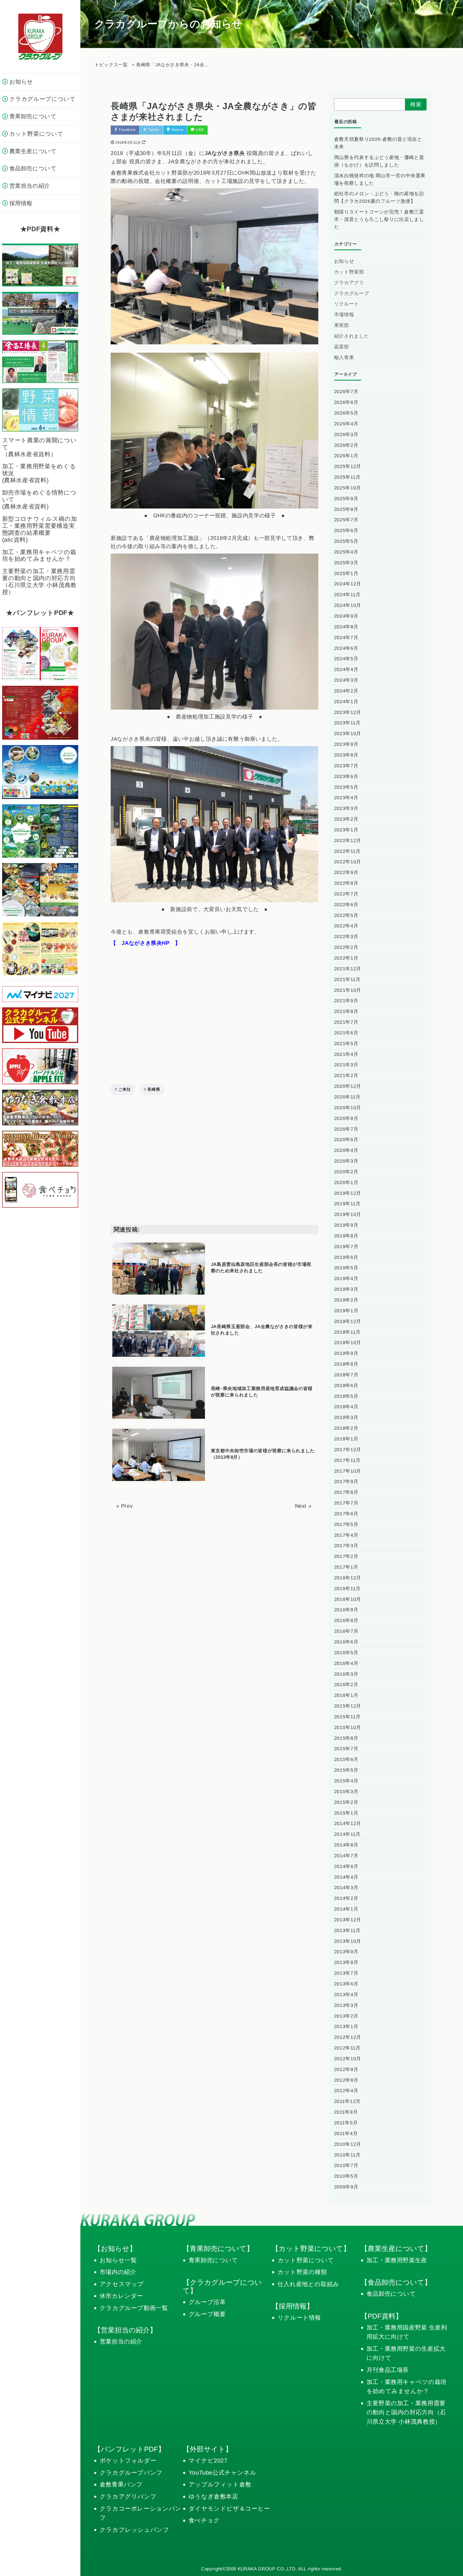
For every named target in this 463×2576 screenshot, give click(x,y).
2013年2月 (346, 2016)
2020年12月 (348, 1086)
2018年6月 (346, 1385)
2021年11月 (347, 979)
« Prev (125, 1506)
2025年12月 (348, 466)
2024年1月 (346, 702)
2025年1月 (346, 573)
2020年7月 (346, 1129)
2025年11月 (347, 477)
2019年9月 (346, 1225)
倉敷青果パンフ (121, 2484)
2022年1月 (346, 958)
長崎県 (154, 1089)
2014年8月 (346, 1845)
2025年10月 (348, 488)
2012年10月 (348, 2059)
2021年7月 (346, 1022)
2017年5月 (346, 1524)
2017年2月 (346, 1556)
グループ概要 (207, 2314)
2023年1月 (346, 830)
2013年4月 (346, 1995)
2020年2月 (346, 1172)
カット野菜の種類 (302, 2272)
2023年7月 (346, 766)
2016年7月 (346, 1631)
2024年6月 (346, 648)
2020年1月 (346, 1182)
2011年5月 (346, 2123)
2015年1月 (346, 1813)
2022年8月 (346, 883)
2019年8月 (346, 1236)
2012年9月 (346, 2069)
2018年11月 (347, 1332)
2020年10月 (348, 1108)
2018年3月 (346, 1417)
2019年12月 (348, 1193)
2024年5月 (346, 659)
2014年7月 (346, 1856)
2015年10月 (348, 1727)
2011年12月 (347, 2101)
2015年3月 (346, 1792)
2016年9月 (346, 1610)
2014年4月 (346, 1877)
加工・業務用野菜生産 (397, 2260)
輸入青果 (344, 358)
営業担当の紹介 (121, 2341)
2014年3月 (346, 1888)
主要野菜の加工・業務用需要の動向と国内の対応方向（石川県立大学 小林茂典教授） (406, 2412)
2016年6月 (346, 1642)
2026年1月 (346, 456)
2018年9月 (346, 1353)
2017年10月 (348, 1471)
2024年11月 (347, 595)
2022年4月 (346, 926)
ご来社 (124, 1089)
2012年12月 (348, 2037)
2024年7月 (346, 637)
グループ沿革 (207, 2302)
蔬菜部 (342, 347)
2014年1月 (346, 1909)
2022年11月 (347, 851)
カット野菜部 (349, 272)
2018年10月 (348, 1343)
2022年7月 (346, 894)
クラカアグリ (349, 283)
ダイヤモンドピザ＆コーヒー (229, 2509)
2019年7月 (346, 1247)
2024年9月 (346, 616)
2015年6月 (346, 1759)
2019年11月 (347, 1204)
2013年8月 (346, 1962)
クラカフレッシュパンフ (135, 2530)
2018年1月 (346, 1439)
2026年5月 (346, 413)
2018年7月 (346, 1375)
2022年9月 (346, 872)
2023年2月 (346, 819)
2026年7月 (346, 392)
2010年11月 (347, 2155)
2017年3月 (346, 1546)
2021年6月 (346, 1033)
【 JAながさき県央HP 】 (146, 943)
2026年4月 (346, 424)
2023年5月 (346, 787)
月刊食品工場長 (388, 2370)
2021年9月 (346, 1001)
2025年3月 (346, 563)
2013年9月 (346, 1952)
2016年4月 (346, 1663)
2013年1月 (346, 2026)
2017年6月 (346, 1514)
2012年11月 (347, 2048)
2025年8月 (346, 509)
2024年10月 (348, 605)
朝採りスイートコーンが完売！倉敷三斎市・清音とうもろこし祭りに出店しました (379, 219)
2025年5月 (346, 541)
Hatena (177, 130)
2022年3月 (346, 937)
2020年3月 (346, 1161)
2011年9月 (346, 2112)
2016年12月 (348, 1578)
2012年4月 (346, 2091)
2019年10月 (348, 1214)
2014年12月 (348, 1823)
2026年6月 (346, 402)
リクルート (347, 304)
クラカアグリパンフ (128, 2496)
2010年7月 (346, 2165)
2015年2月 (346, 1802)
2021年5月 (346, 1044)
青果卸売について (213, 2260)
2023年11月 (347, 723)
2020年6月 (346, 1140)
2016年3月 (346, 1674)
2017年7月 (346, 1503)
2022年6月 (346, 905)
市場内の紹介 (118, 2272)
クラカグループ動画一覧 (134, 2308)
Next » (303, 1506)
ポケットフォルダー (128, 2461)
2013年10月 (348, 1941)
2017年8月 (346, 1492)
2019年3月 (346, 1289)
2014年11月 (347, 1834)
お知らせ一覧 (118, 2260)
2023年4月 (346, 798)
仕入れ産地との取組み (308, 2284)
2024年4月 (346, 669)
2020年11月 (347, 1097)
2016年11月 (347, 1589)
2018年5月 (346, 1396)
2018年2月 (346, 1428)
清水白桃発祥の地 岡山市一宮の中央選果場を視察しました (380, 179)
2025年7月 (346, 520)
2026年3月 (346, 434)
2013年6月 (346, 1984)
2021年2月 (346, 1075)
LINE (199, 130)
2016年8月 (346, 1620)
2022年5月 (346, 915)
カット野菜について (306, 2260)
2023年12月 (348, 712)
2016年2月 (346, 1685)
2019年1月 (346, 1311)
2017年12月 (348, 1450)
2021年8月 (346, 1011)
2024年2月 (346, 691)
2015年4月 (346, 1781)
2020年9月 (346, 1118)
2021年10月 (348, 990)
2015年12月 (348, 1706)
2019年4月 (346, 1278)
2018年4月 (346, 1407)
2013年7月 (346, 1973)
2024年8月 (346, 627)
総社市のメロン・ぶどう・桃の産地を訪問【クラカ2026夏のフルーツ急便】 (379, 197)
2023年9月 (346, 744)
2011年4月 (346, 2133)
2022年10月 (348, 862)
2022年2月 (346, 947)
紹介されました (352, 336)
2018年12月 (348, 1321)
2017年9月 (346, 1482)
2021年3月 (346, 1065)
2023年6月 (346, 776)
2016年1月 (346, 1695)
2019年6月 (346, 1257)
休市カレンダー (122, 2296)
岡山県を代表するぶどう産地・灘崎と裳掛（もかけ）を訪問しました (379, 161)
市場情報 (344, 315)
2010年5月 (346, 2176)
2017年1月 (346, 1567)
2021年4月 (346, 1054)
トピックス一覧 (111, 65)
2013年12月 (348, 1920)
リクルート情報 (299, 2318)
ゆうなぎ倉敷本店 (213, 2496)
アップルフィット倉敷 (220, 2484)
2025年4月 (346, 552)
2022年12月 (348, 841)
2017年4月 (346, 1535)
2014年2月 (346, 1898)
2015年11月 (347, 1717)
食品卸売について (391, 2294)
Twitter (153, 130)
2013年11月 (347, 1930)
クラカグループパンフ (131, 2473)
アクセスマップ (122, 2284)
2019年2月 (346, 1300)
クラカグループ (352, 293)
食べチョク (204, 2520)
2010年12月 (348, 2144)
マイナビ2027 (208, 2461)
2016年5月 (346, 1653)
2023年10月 (348, 734)
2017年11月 (347, 1460)
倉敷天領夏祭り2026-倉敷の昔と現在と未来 (378, 143)
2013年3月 (346, 2005)
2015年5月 (346, 1770)
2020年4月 (346, 1150)
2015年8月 (346, 1738)
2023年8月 (346, 755)
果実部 (342, 325)
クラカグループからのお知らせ (168, 24)
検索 (416, 104)
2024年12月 (348, 584)
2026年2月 (346, 445)
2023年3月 (346, 808)
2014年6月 (346, 1866)
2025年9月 (346, 499)
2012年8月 (346, 2080)
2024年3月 (346, 680)
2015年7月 (346, 1749)
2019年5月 (346, 1268)
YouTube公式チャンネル (223, 2473)
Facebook (127, 130)
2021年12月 (348, 969)
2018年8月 (346, 1364)
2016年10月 (348, 1599)
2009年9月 (346, 2187)
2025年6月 (346, 530)
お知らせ (344, 261)
